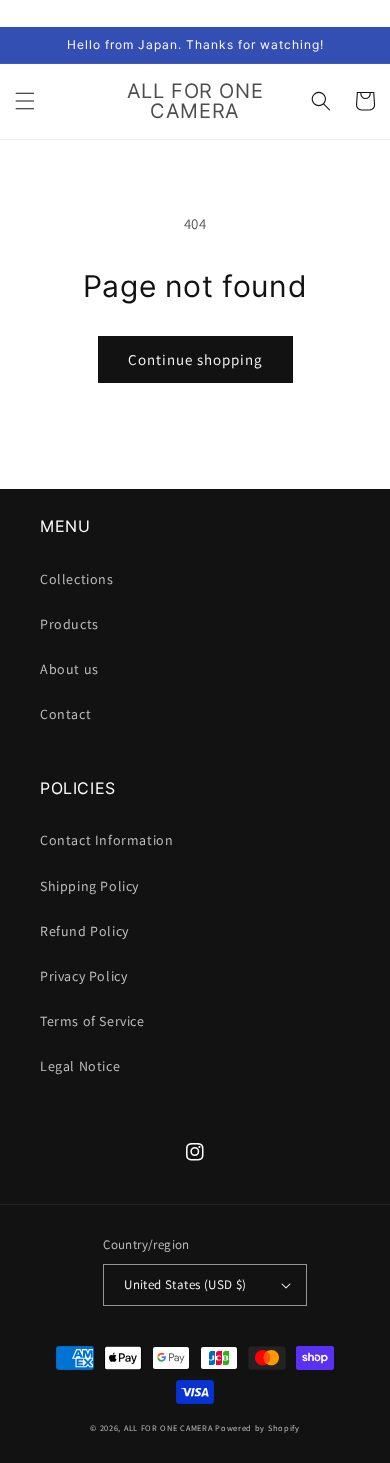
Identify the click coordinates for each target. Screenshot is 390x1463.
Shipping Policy (89, 886)
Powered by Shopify (257, 1427)
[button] (25, 101)
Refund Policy (84, 931)
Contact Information (106, 840)
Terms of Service (92, 1021)
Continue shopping (195, 359)
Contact (65, 714)
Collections (77, 579)
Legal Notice (80, 1066)
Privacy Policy (83, 976)
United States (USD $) (185, 1284)
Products (69, 624)
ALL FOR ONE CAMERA (168, 1427)
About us (69, 669)
